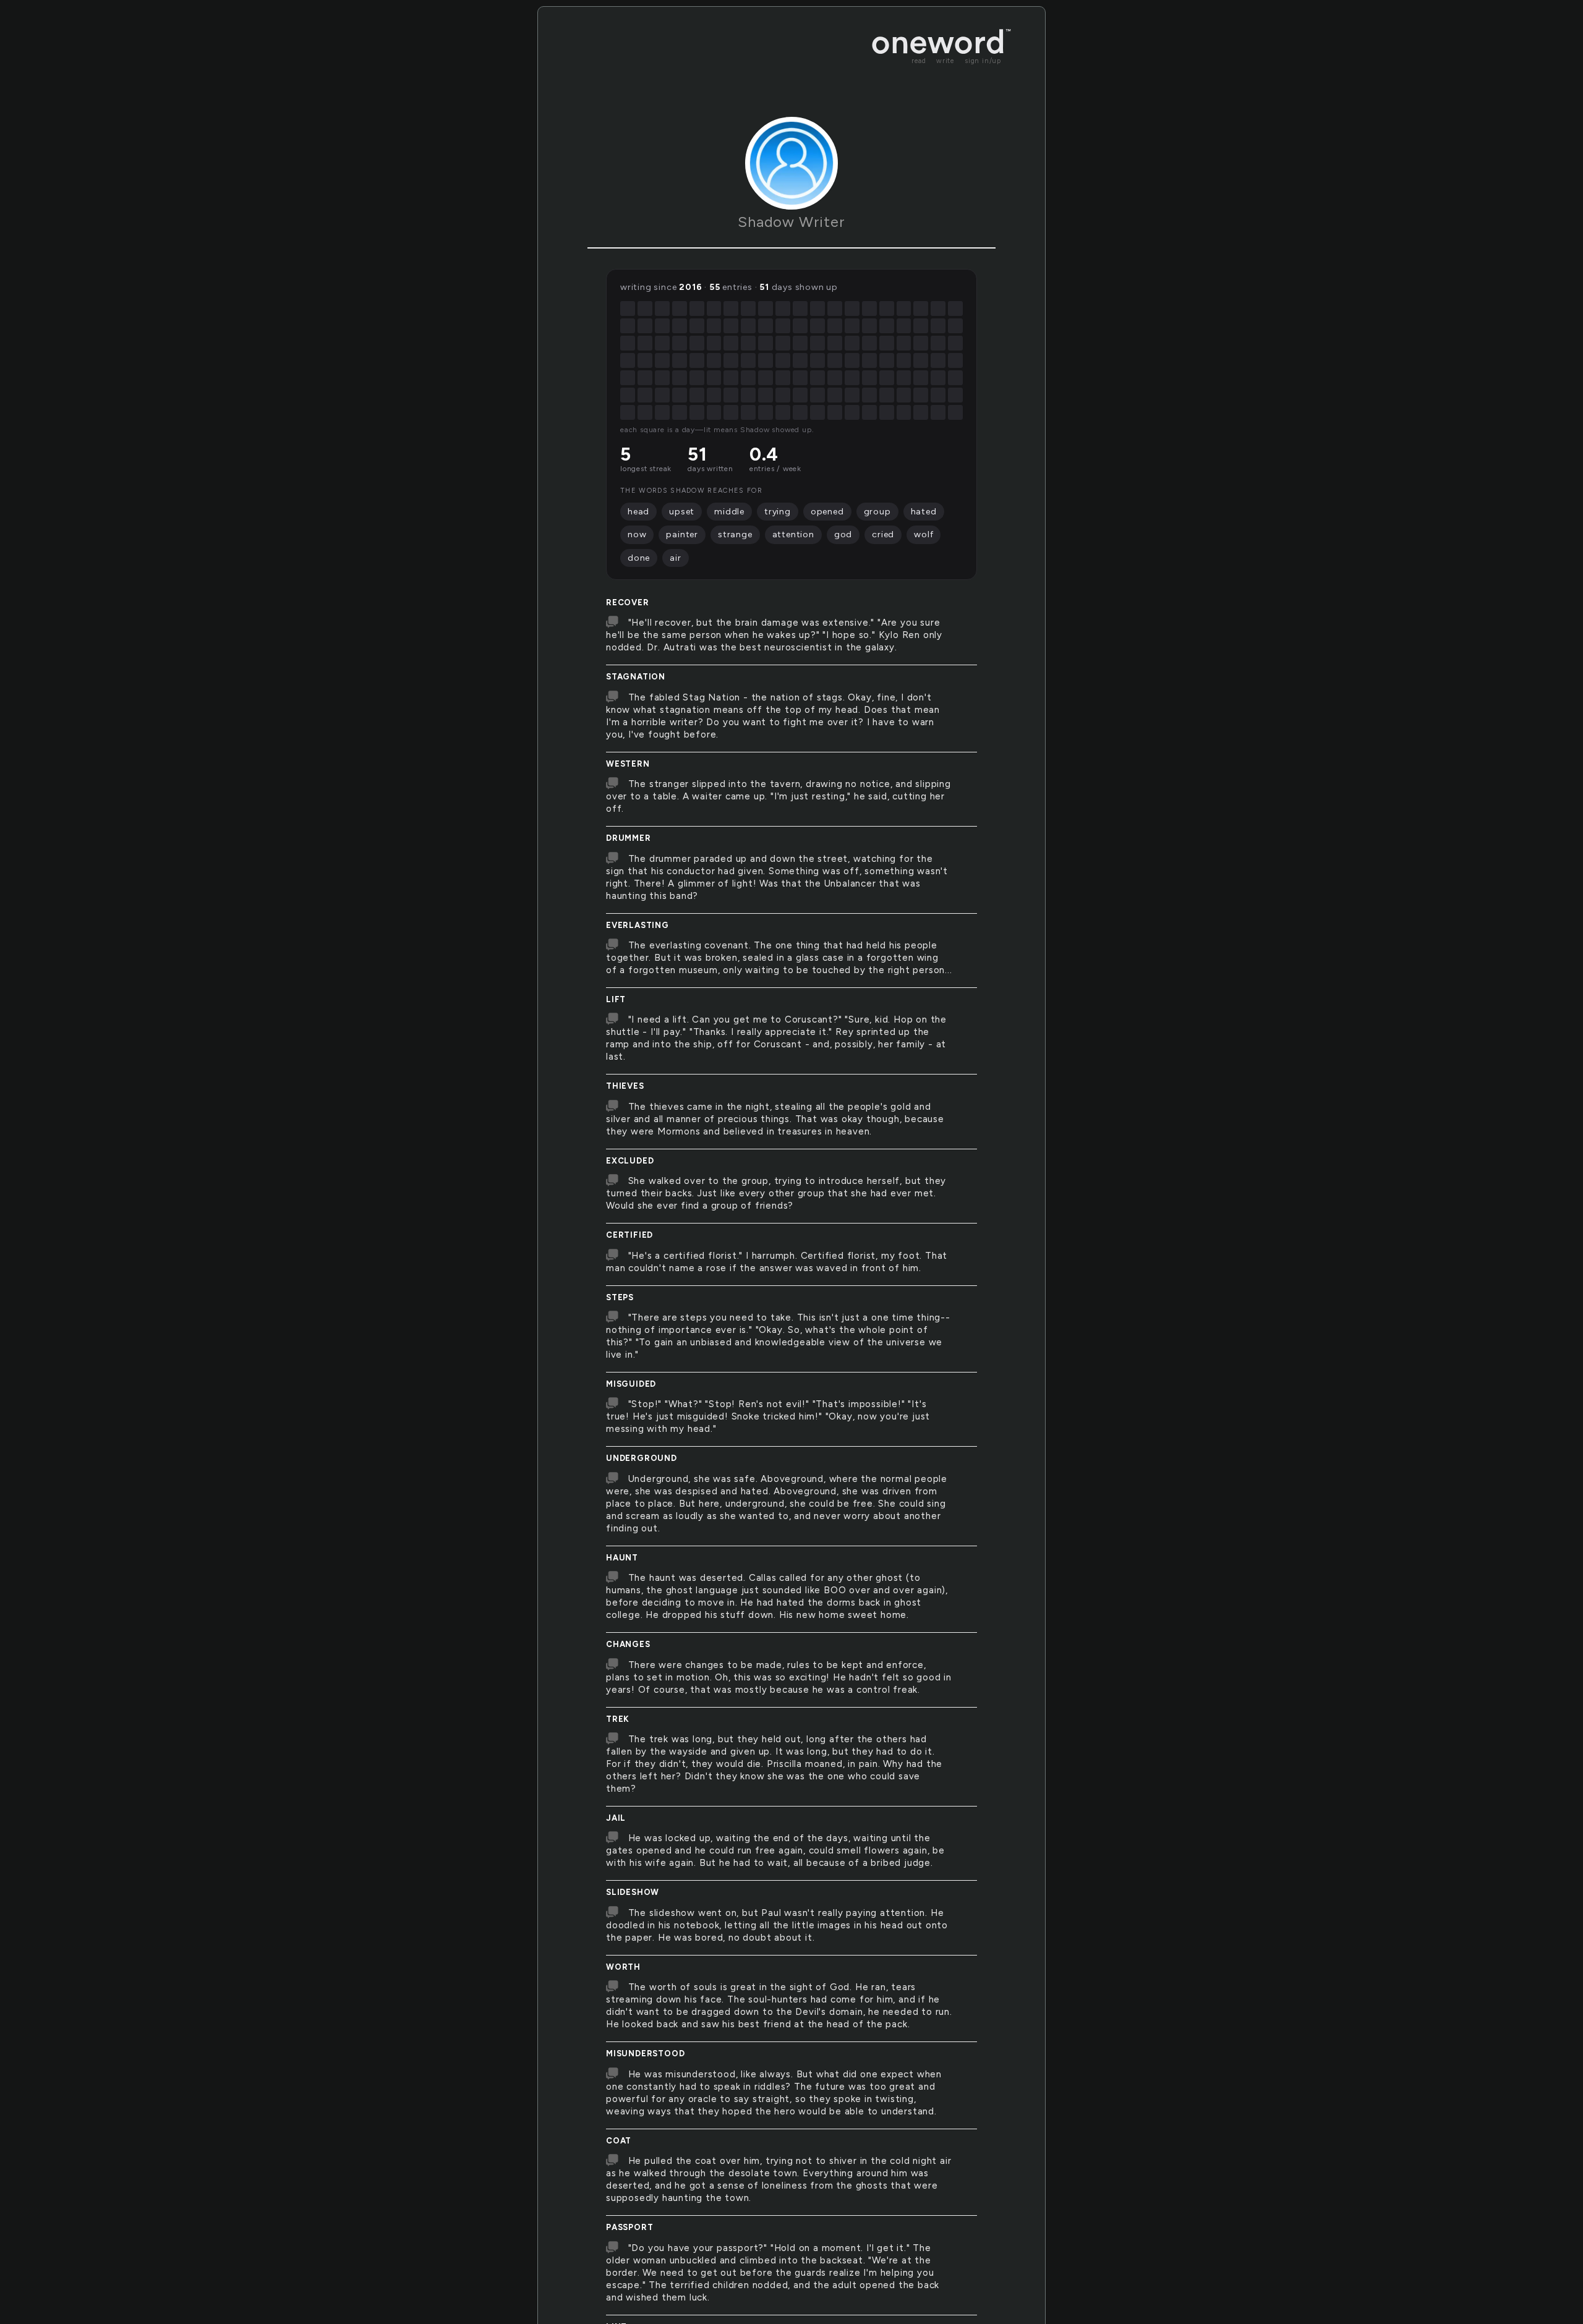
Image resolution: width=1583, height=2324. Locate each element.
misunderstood (645, 2054)
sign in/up (983, 61)
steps (620, 1297)
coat (619, 2141)
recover (628, 602)
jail (616, 1818)
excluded (630, 1161)
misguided (631, 1384)
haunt (622, 1558)
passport (629, 2227)
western (628, 764)
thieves (625, 1086)
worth (623, 1967)
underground (642, 1458)
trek (618, 1719)
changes (628, 1644)
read (919, 61)
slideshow (633, 1892)
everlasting (638, 925)
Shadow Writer (791, 222)
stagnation (636, 677)
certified (629, 1235)
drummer (629, 838)
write (945, 61)
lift (616, 999)
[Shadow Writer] (791, 163)
